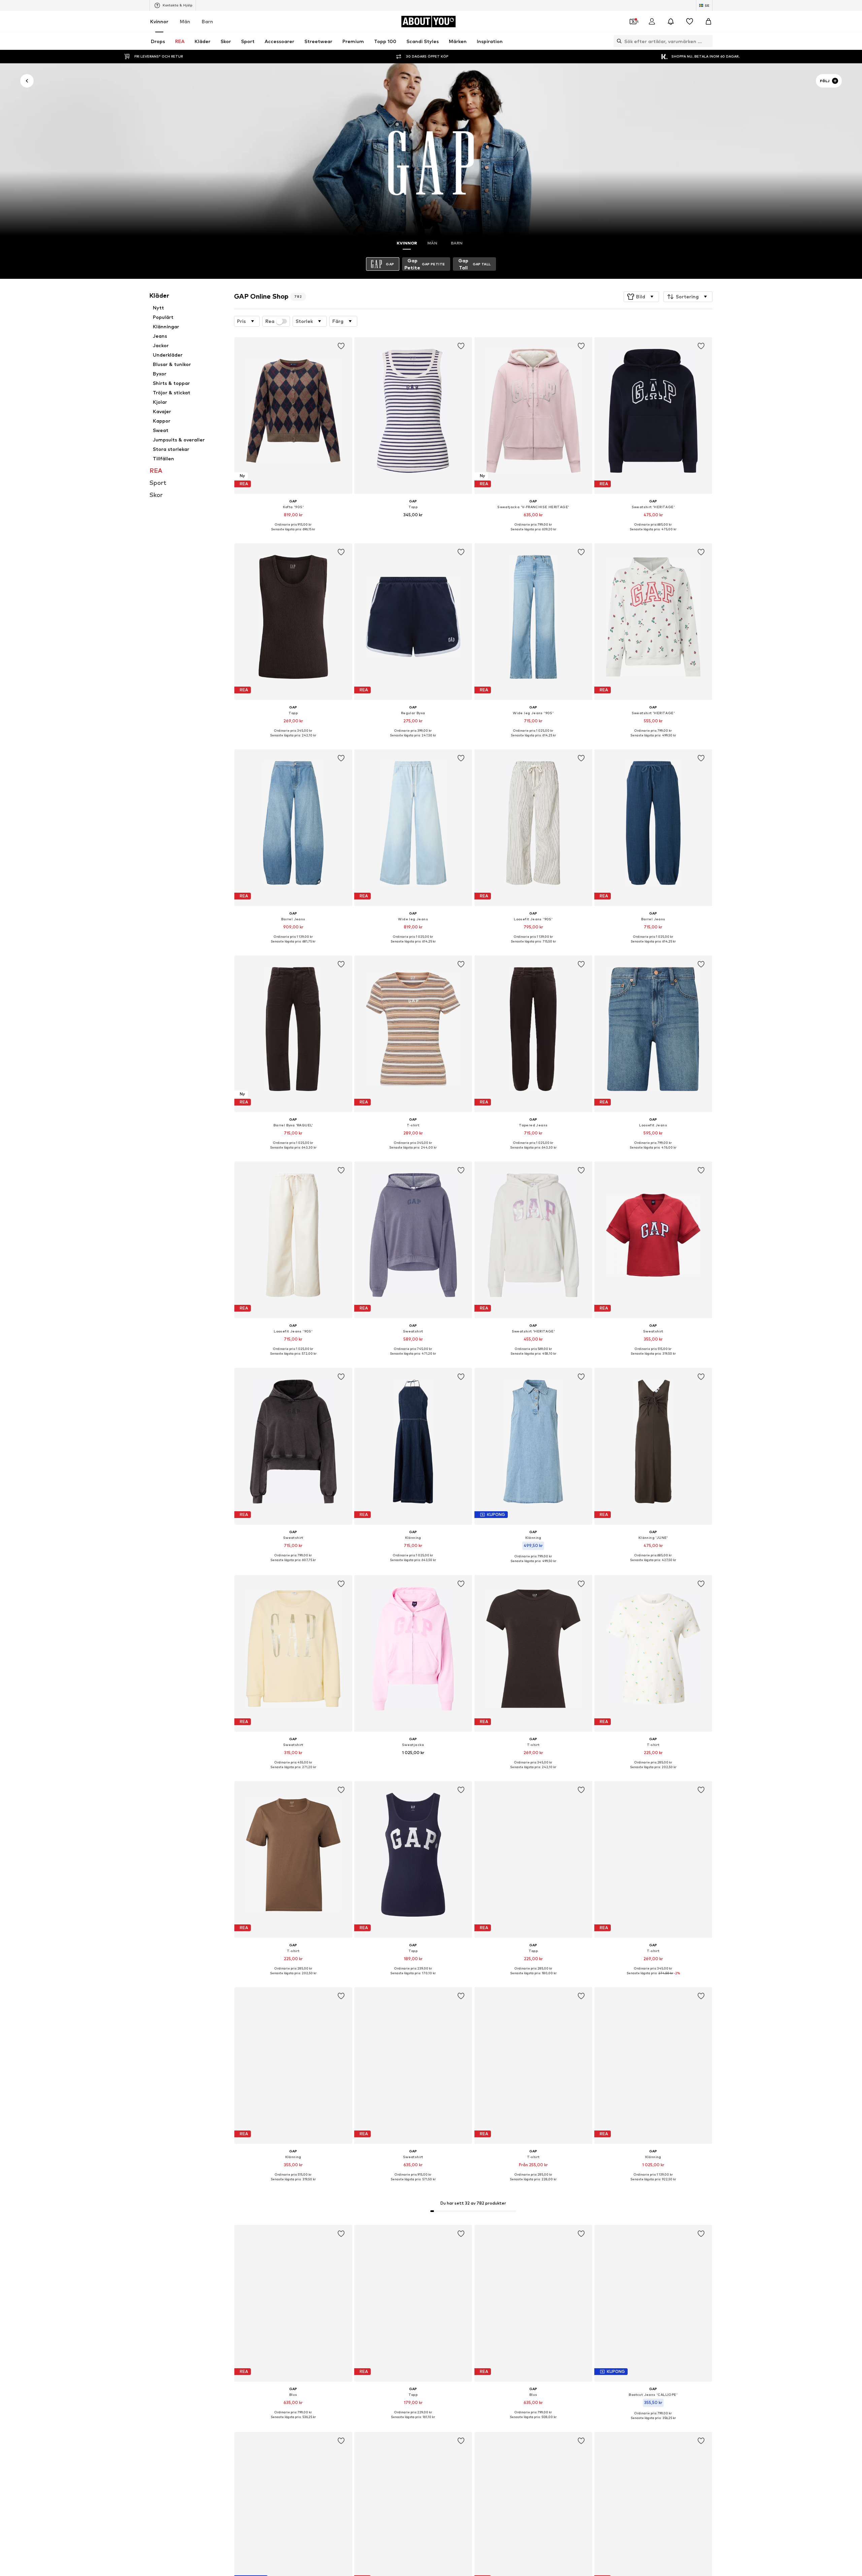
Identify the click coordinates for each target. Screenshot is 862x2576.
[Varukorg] (708, 22)
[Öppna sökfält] (618, 41)
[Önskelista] (690, 22)
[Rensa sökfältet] (707, 41)
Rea (270, 321)
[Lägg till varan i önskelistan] (341, 346)
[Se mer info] (293, 534)
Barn (207, 21)
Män (185, 21)
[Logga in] (652, 22)
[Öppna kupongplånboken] (633, 22)
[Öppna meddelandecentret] (671, 22)
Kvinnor (159, 21)
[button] (641, 297)
